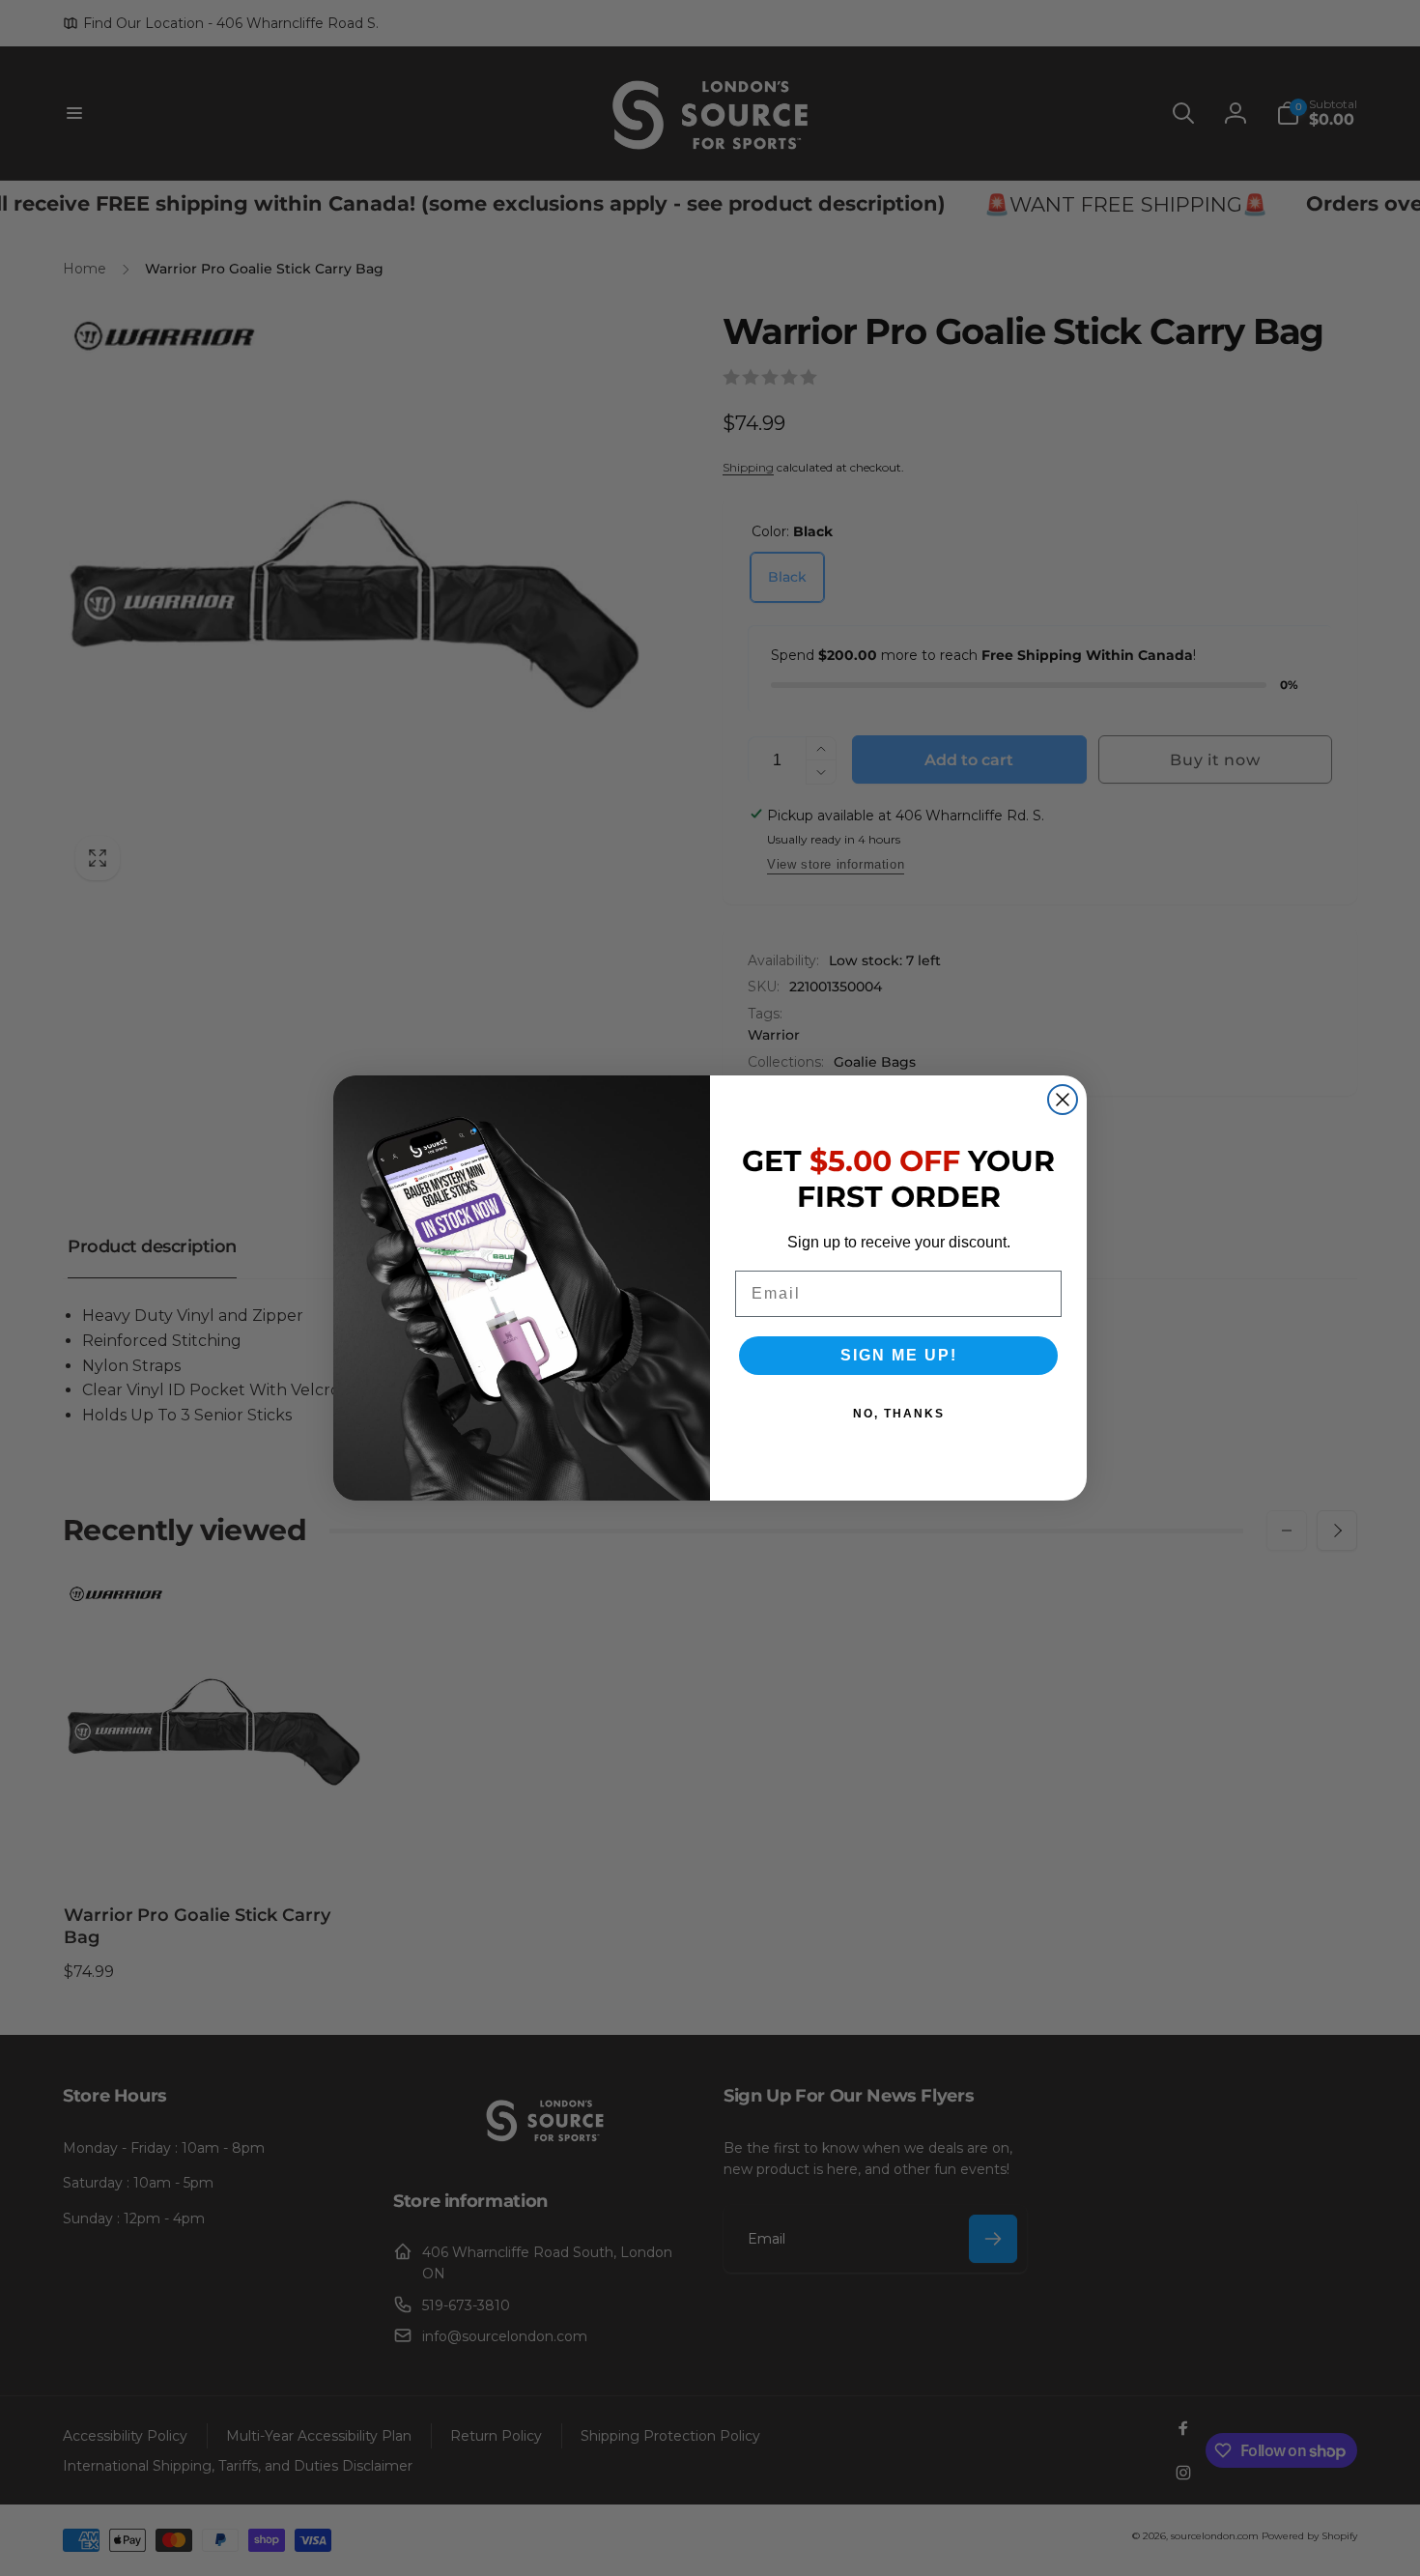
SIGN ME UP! (899, 1355)
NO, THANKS (899, 1414)
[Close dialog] (1063, 1100)
